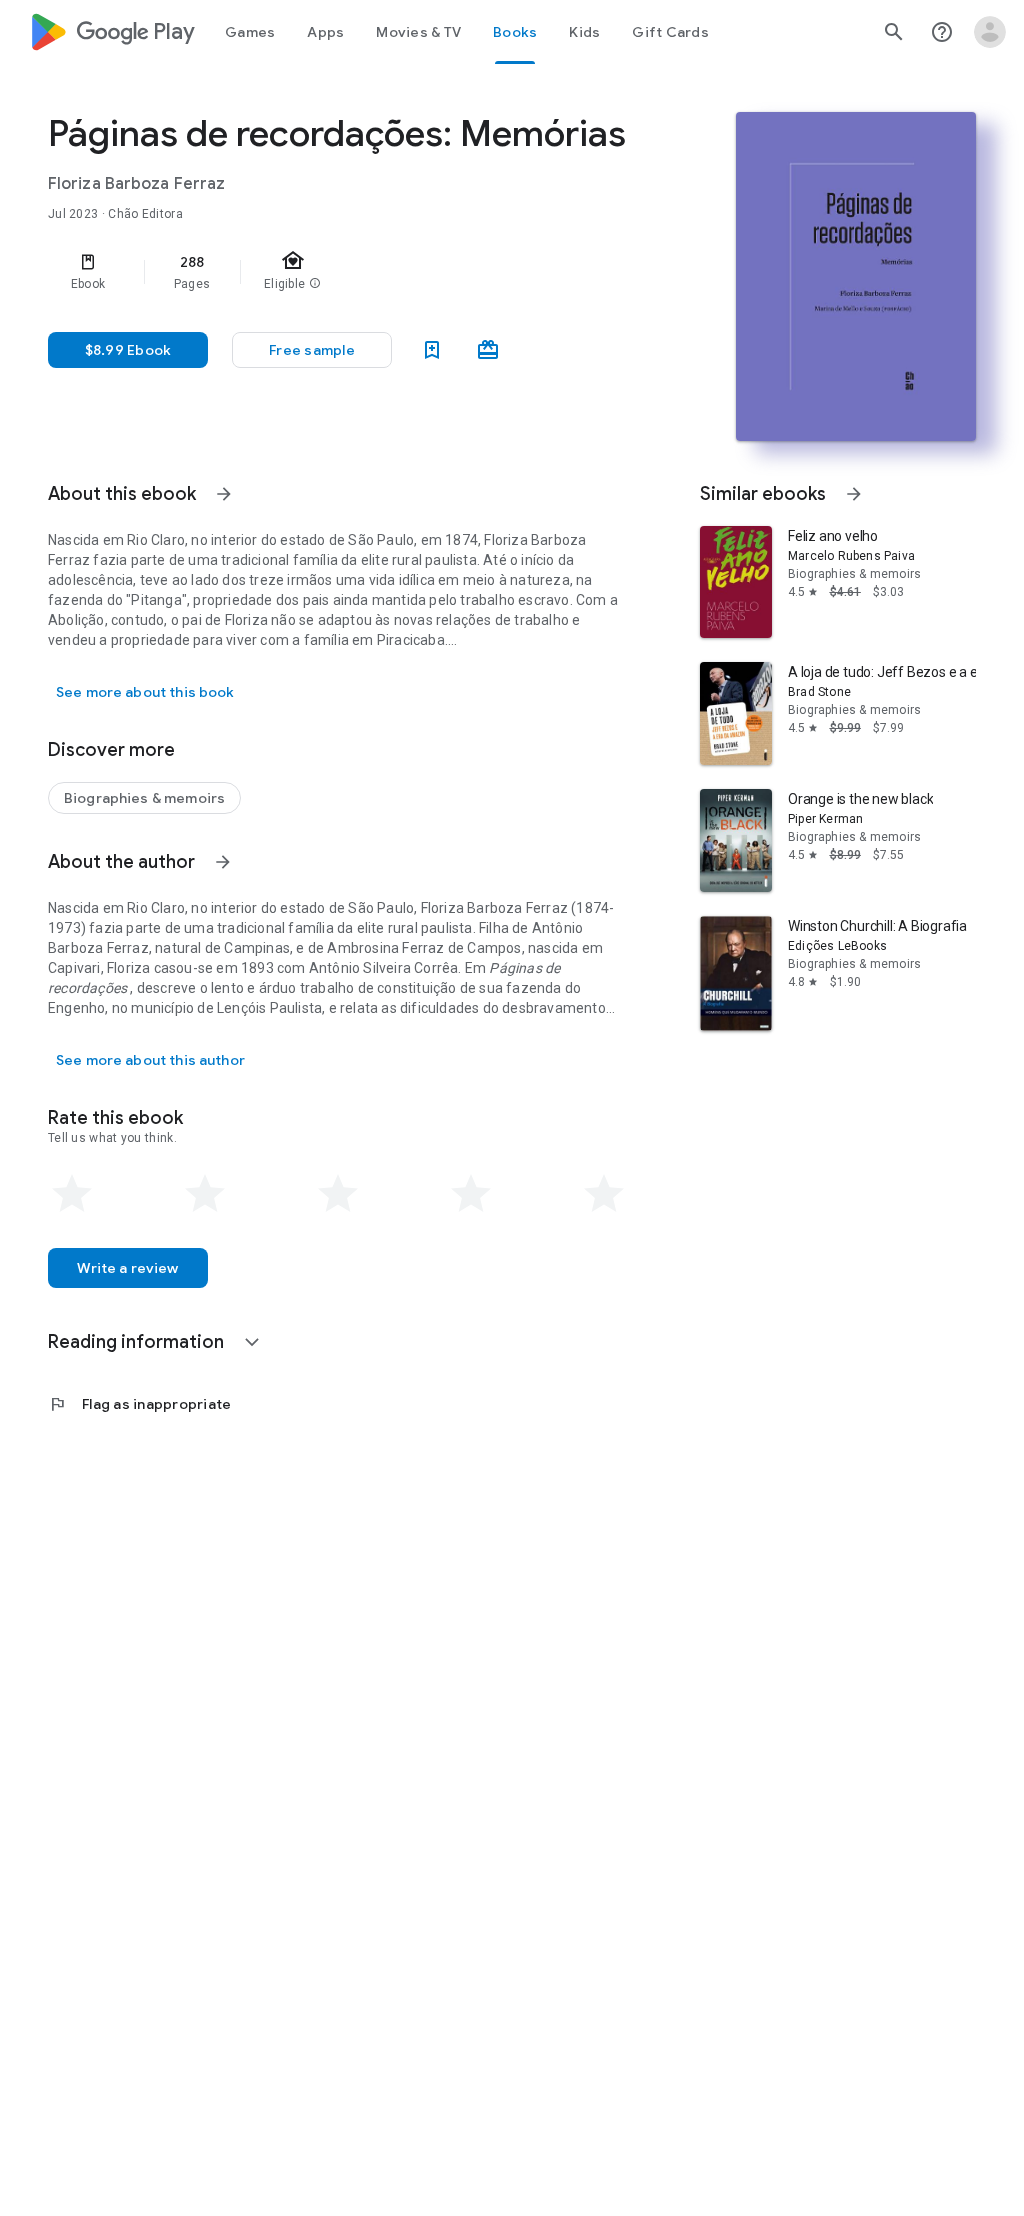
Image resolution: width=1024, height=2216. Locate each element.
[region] (366, 272)
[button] (312, 350)
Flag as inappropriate (139, 1404)
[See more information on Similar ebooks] (854, 494)
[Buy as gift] (488, 350)
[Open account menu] (990, 32)
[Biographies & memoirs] (144, 798)
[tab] (250, 32)
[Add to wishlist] (432, 350)
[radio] (72, 1194)
